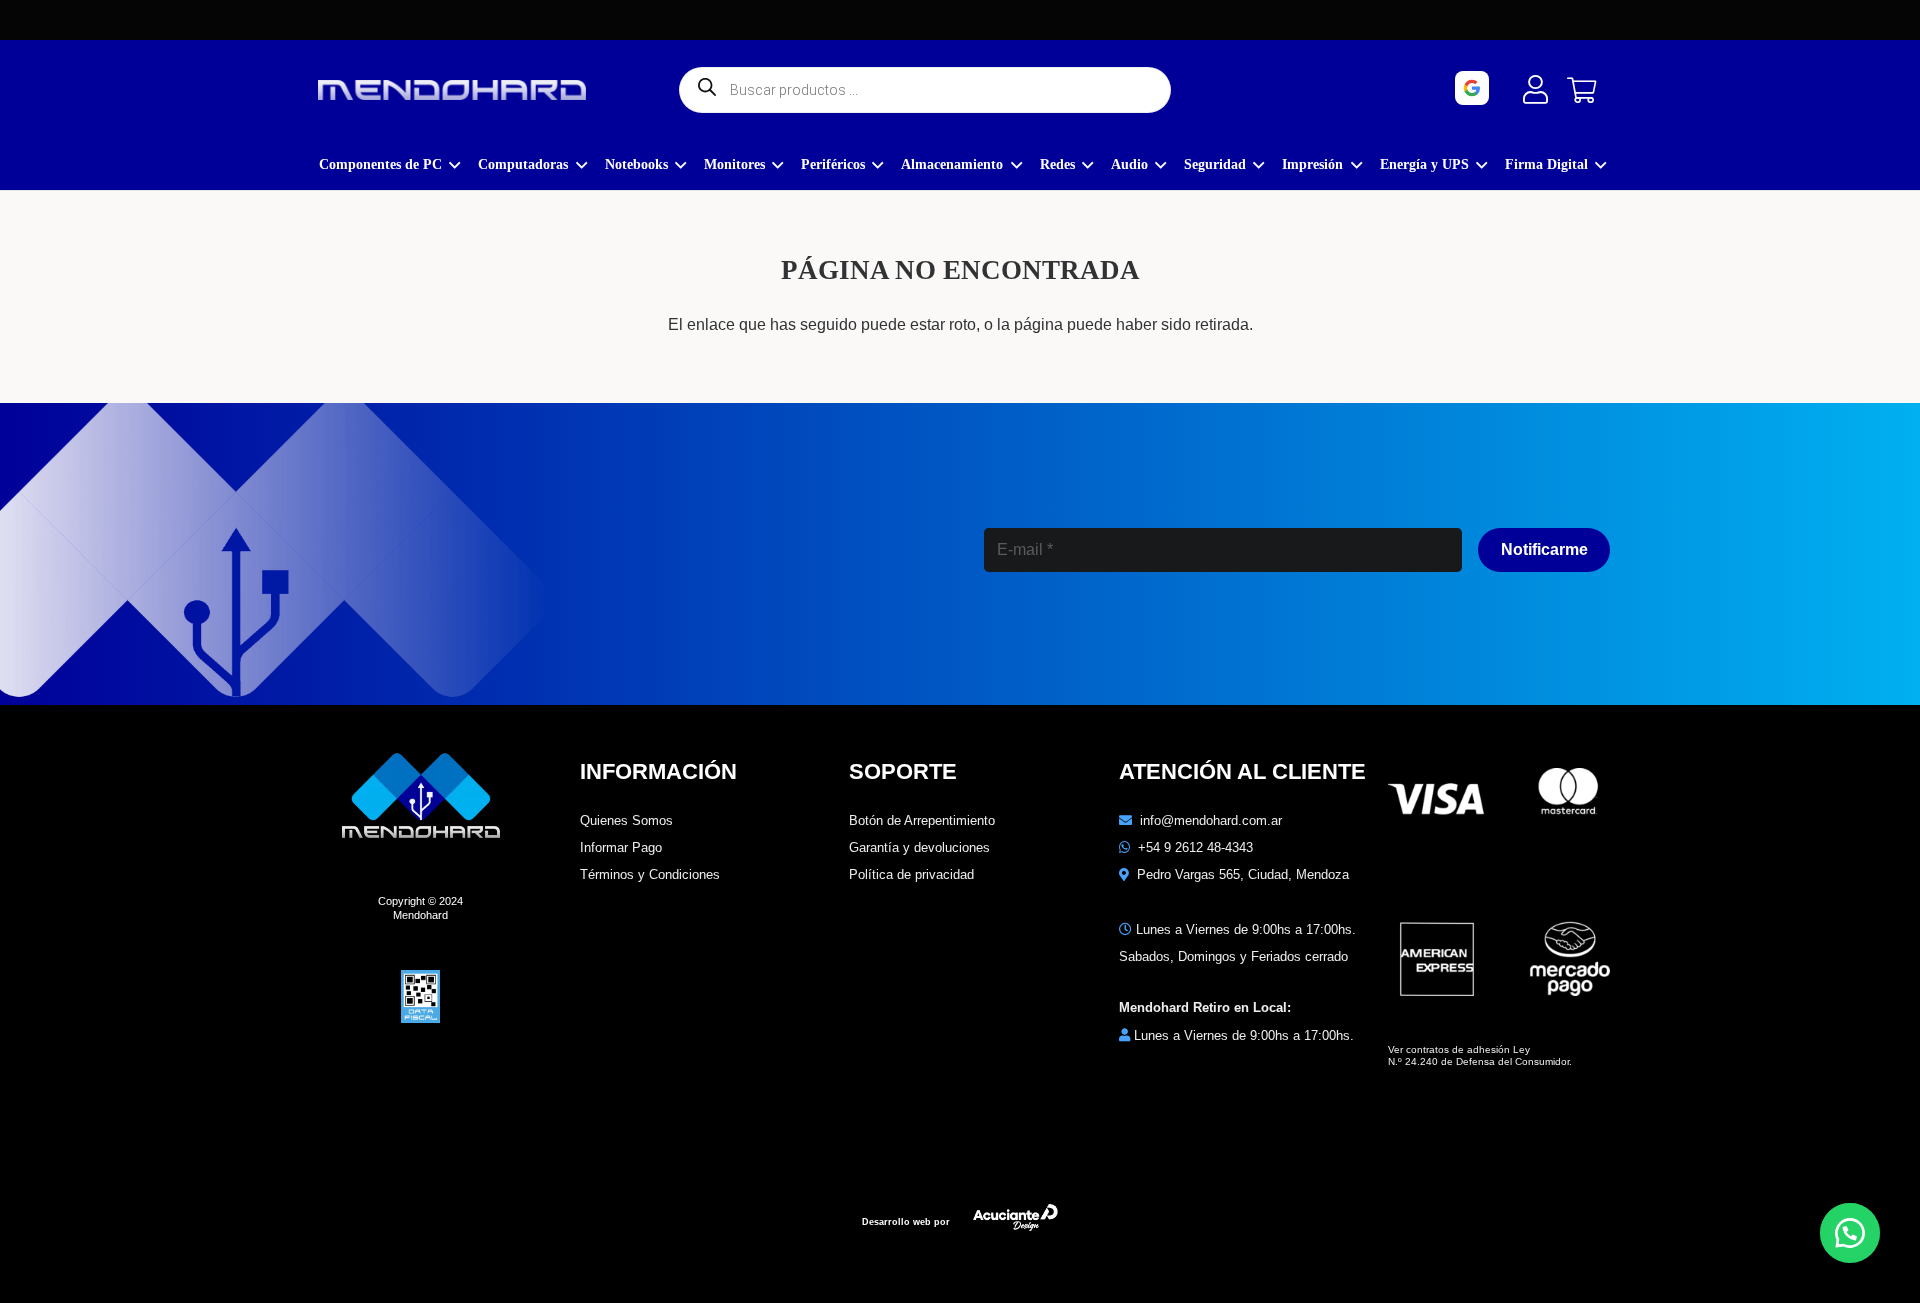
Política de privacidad (911, 874)
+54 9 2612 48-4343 (1195, 847)
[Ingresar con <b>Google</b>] (1527, 88)
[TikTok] (1222, 637)
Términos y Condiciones (650, 874)
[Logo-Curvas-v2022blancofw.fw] (452, 90)
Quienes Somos (626, 820)
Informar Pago (621, 847)
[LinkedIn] (1136, 637)
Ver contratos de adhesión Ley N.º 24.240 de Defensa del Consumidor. (1480, 1055)
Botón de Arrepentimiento (922, 820)
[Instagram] (1048, 638)
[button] (1850, 1233)
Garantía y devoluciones (919, 847)
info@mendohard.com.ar (1211, 820)
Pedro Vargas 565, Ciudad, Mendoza (1243, 874)
